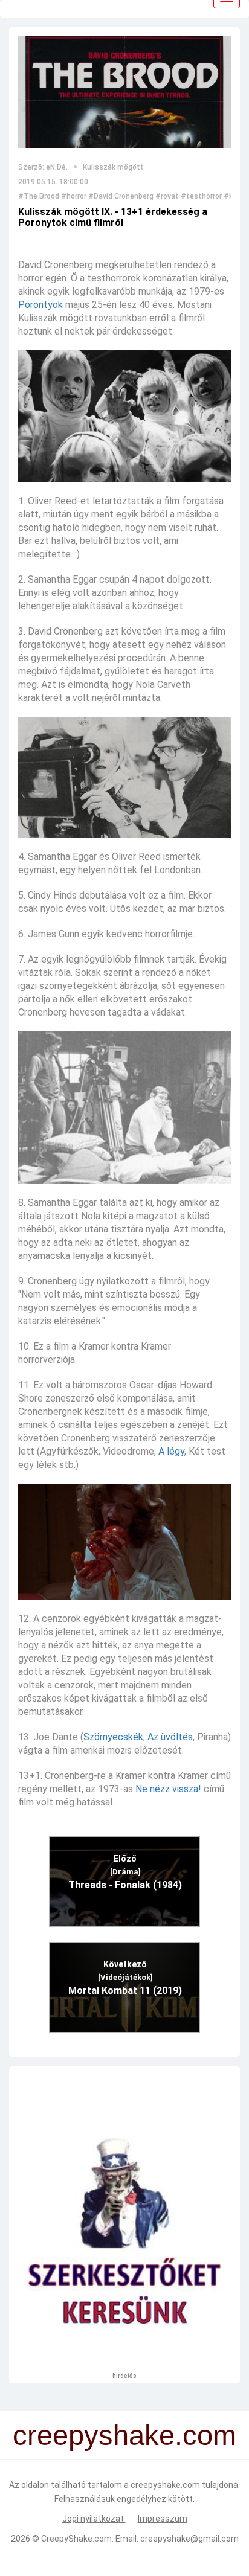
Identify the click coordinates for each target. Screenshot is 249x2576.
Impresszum (163, 2519)
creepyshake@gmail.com (189, 2539)
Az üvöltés (170, 1737)
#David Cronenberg (121, 196)
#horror (74, 196)
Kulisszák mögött (113, 167)
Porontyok (40, 305)
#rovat (167, 196)
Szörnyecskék (113, 1737)
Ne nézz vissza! (168, 1789)
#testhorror (201, 196)
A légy (171, 1451)
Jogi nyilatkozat (94, 2519)
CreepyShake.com (76, 2539)
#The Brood (39, 196)
